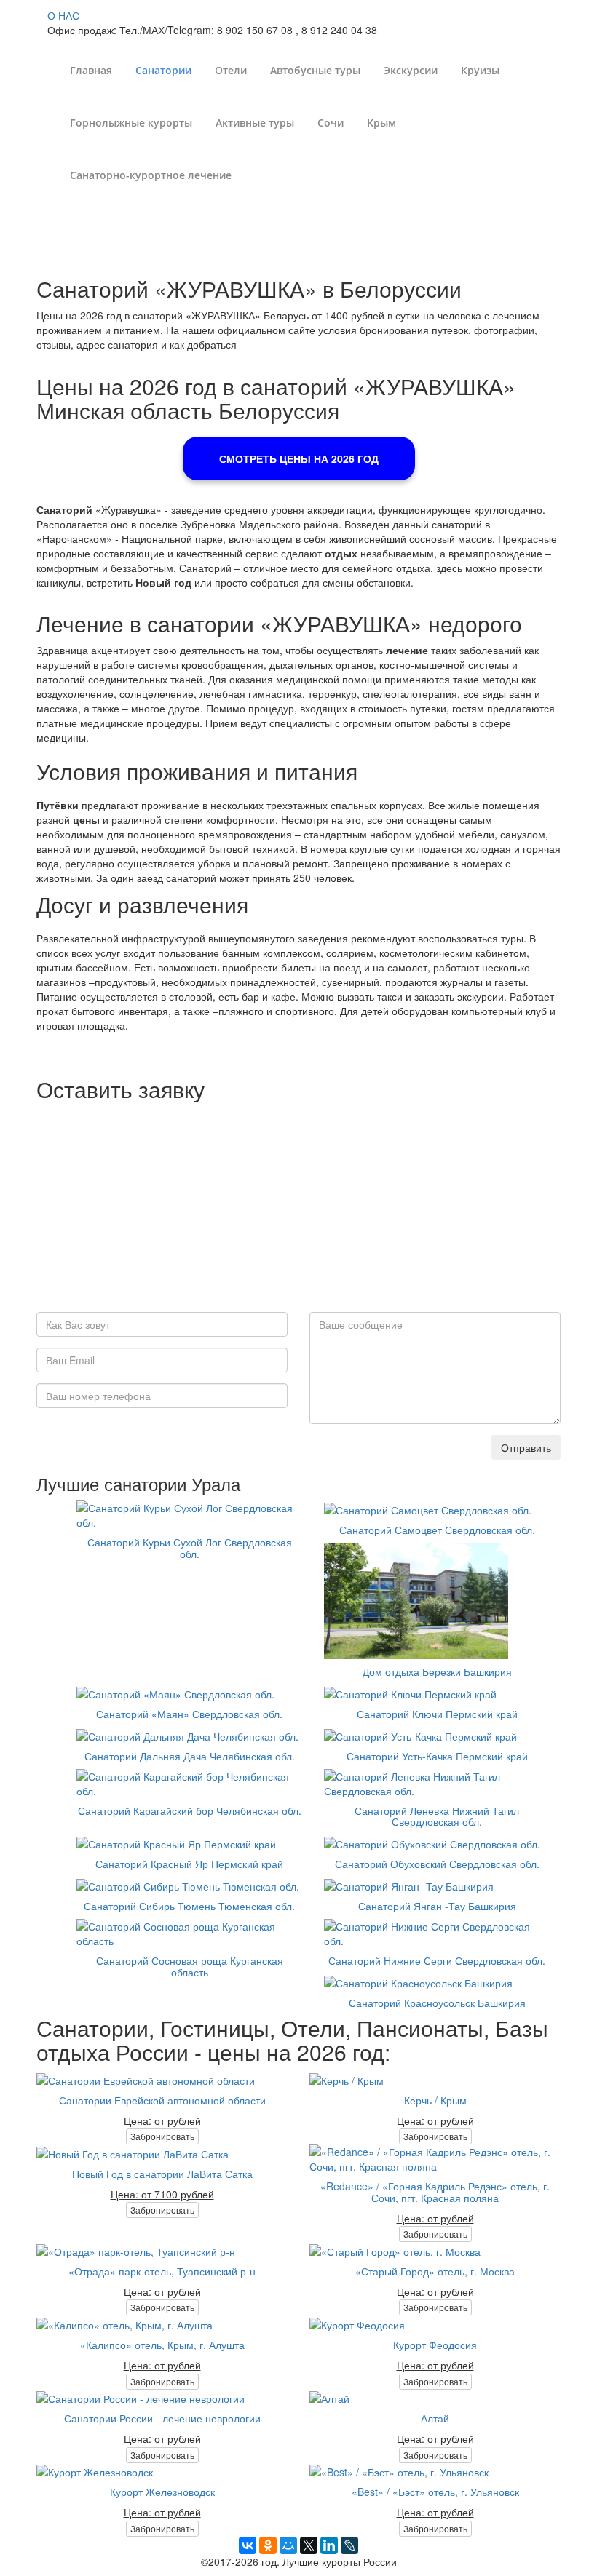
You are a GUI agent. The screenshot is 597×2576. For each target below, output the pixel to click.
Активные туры (255, 123)
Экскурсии (411, 70)
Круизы (480, 70)
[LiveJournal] (349, 2545)
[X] (309, 2545)
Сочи (331, 123)
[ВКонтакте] (248, 2545)
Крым (381, 123)
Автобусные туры (315, 70)
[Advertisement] (298, 1210)
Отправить (526, 1447)
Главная (91, 70)
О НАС (63, 15)
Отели (231, 70)
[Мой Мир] (288, 2545)
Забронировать (162, 2136)
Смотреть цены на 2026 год (299, 458)
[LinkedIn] (329, 2545)
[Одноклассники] (268, 2545)
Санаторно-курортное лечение (151, 175)
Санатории (163, 70)
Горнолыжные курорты (131, 123)
